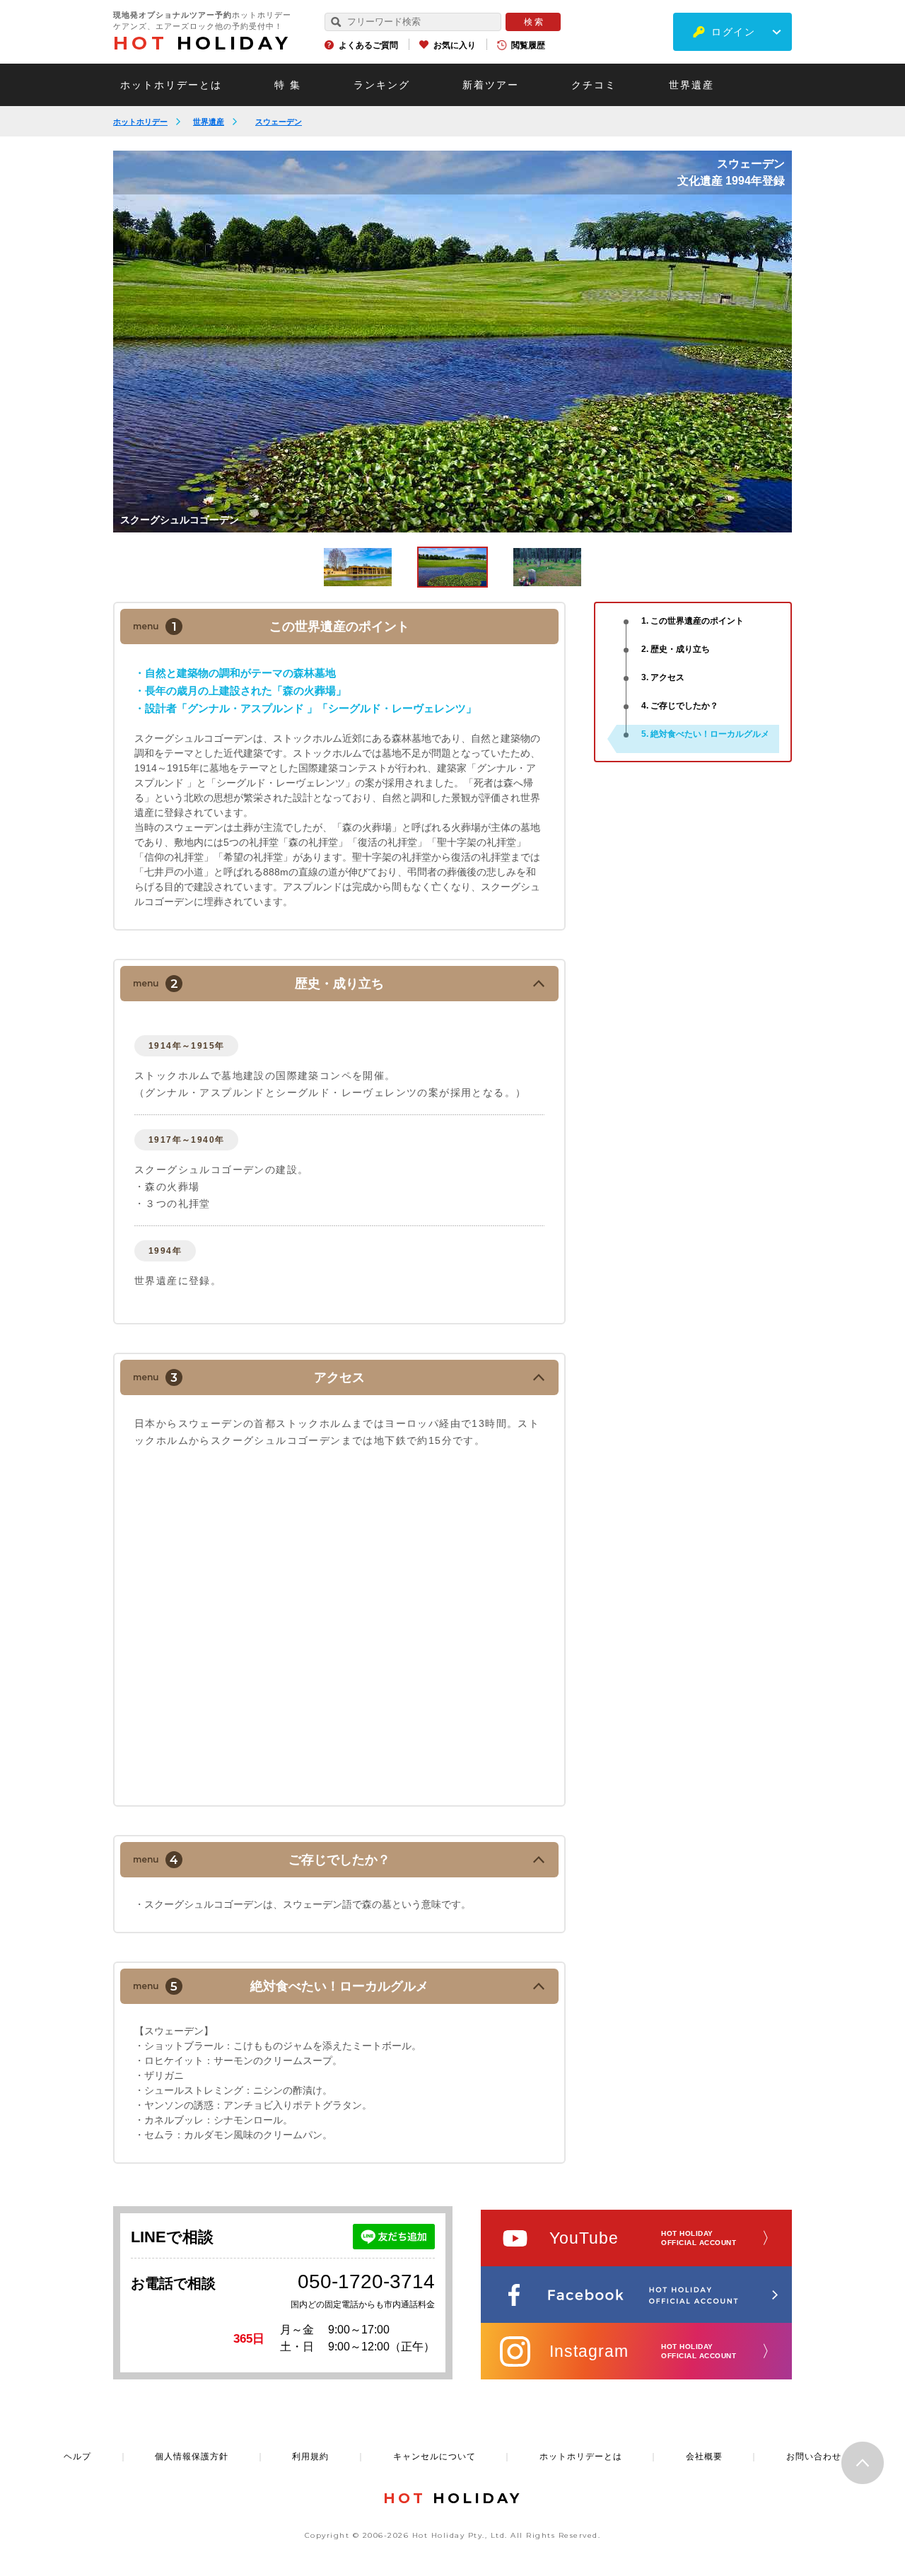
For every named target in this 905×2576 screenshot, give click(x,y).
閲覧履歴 (528, 45)
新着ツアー (491, 85)
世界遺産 (691, 85)
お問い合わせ (814, 2456)
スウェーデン (279, 122)
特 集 (288, 85)
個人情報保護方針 (192, 2456)
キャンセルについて (434, 2456)
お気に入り (455, 45)
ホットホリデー (140, 122)
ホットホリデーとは (171, 85)
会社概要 (704, 2456)
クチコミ (594, 85)
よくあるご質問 (368, 45)
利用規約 (310, 2456)
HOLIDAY (202, 43)
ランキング (382, 85)
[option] (452, 342)
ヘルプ (77, 2456)
